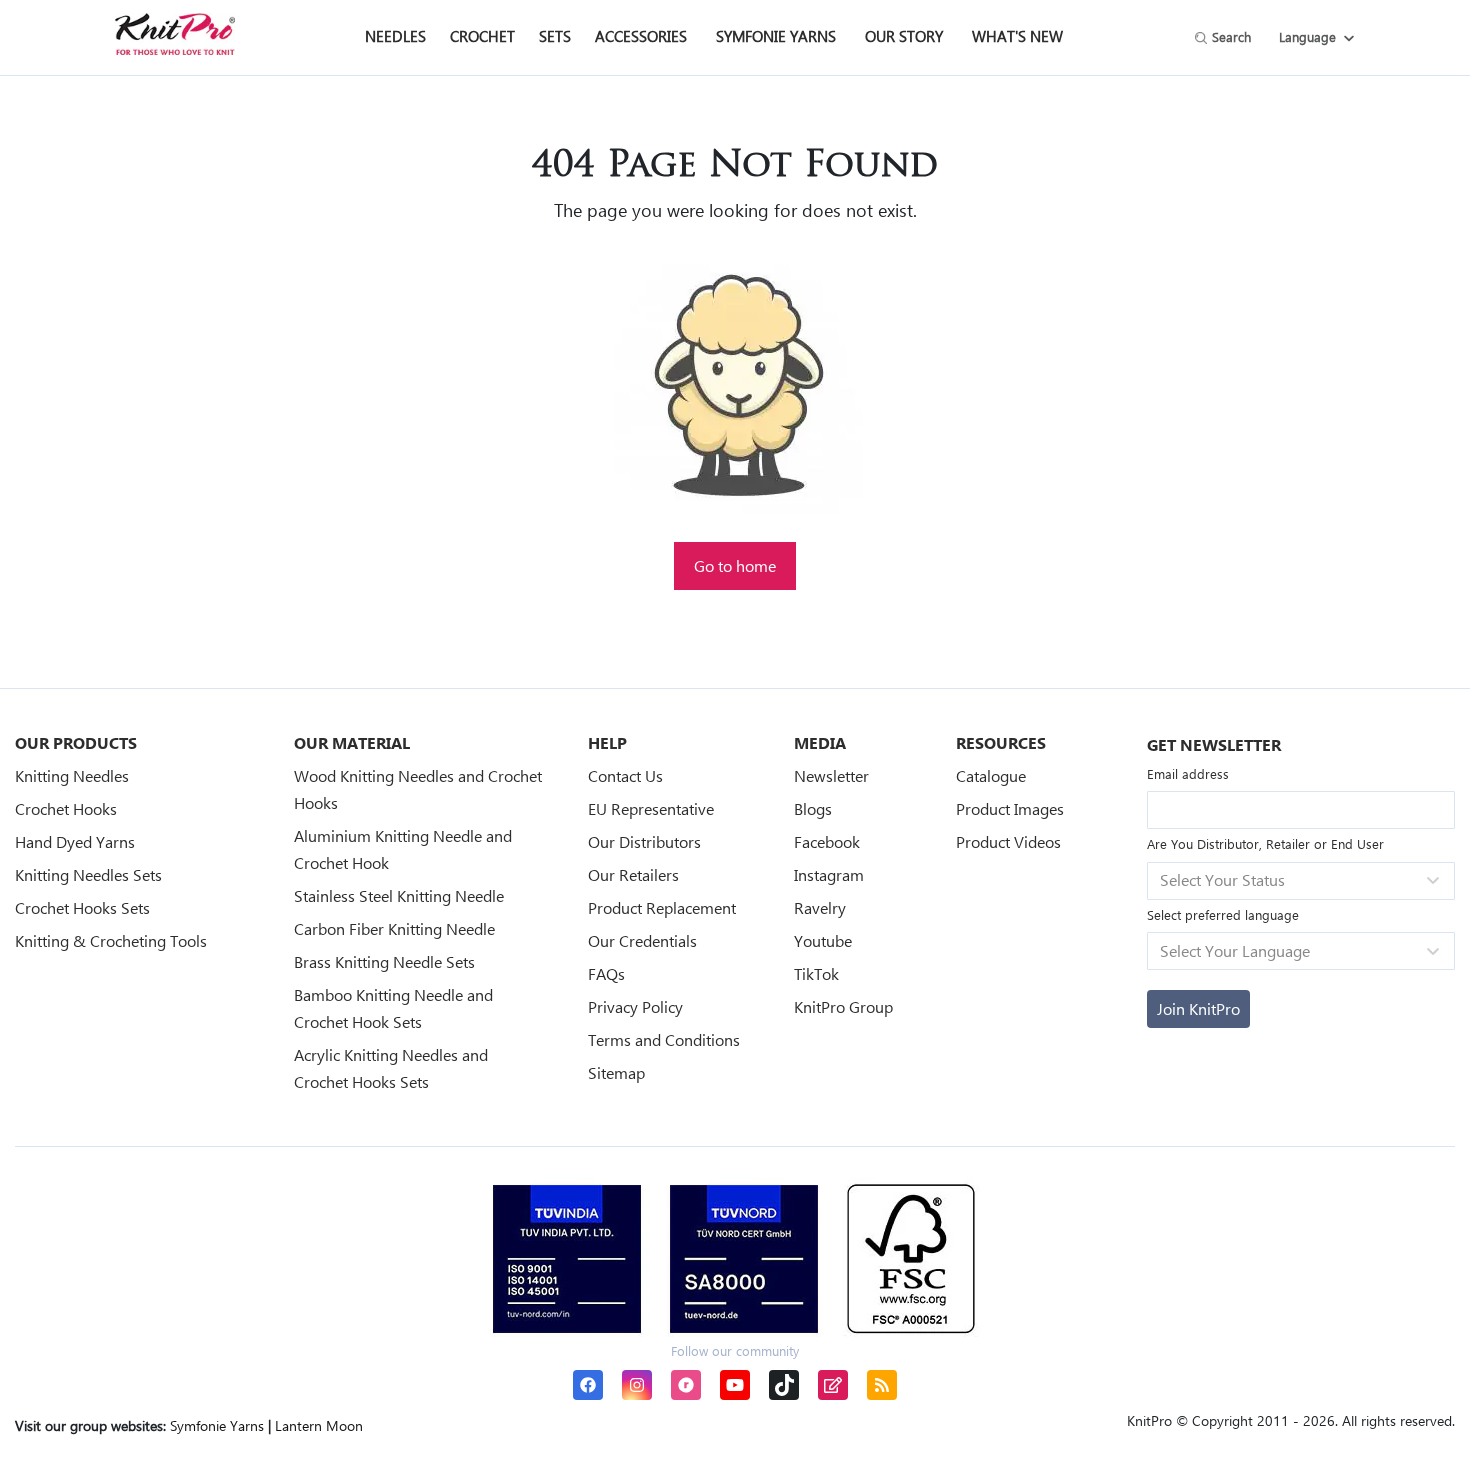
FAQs (606, 973)
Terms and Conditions (664, 1039)
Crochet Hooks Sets (82, 907)
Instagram (829, 874)
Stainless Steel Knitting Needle (399, 895)
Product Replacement (662, 907)
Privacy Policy (635, 1006)
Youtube (823, 940)
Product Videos (1008, 841)
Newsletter (831, 775)
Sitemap (616, 1072)
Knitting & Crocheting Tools (111, 940)
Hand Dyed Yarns (75, 841)
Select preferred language (1223, 914)
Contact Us (625, 775)
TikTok (816, 973)
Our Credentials (642, 940)
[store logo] (175, 34)
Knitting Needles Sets (88, 874)
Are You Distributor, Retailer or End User (1265, 843)
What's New (1017, 36)
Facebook (827, 841)
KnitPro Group (843, 1006)
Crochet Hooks (66, 808)
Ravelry (820, 907)
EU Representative (651, 808)
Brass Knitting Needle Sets (384, 961)
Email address (1188, 773)
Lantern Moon (319, 1425)
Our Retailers (633, 874)
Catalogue (991, 775)
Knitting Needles (72, 775)
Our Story (904, 36)
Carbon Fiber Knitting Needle (394, 928)
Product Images (1010, 808)
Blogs (813, 808)
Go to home (735, 565)
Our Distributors (644, 841)
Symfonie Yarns (776, 36)
